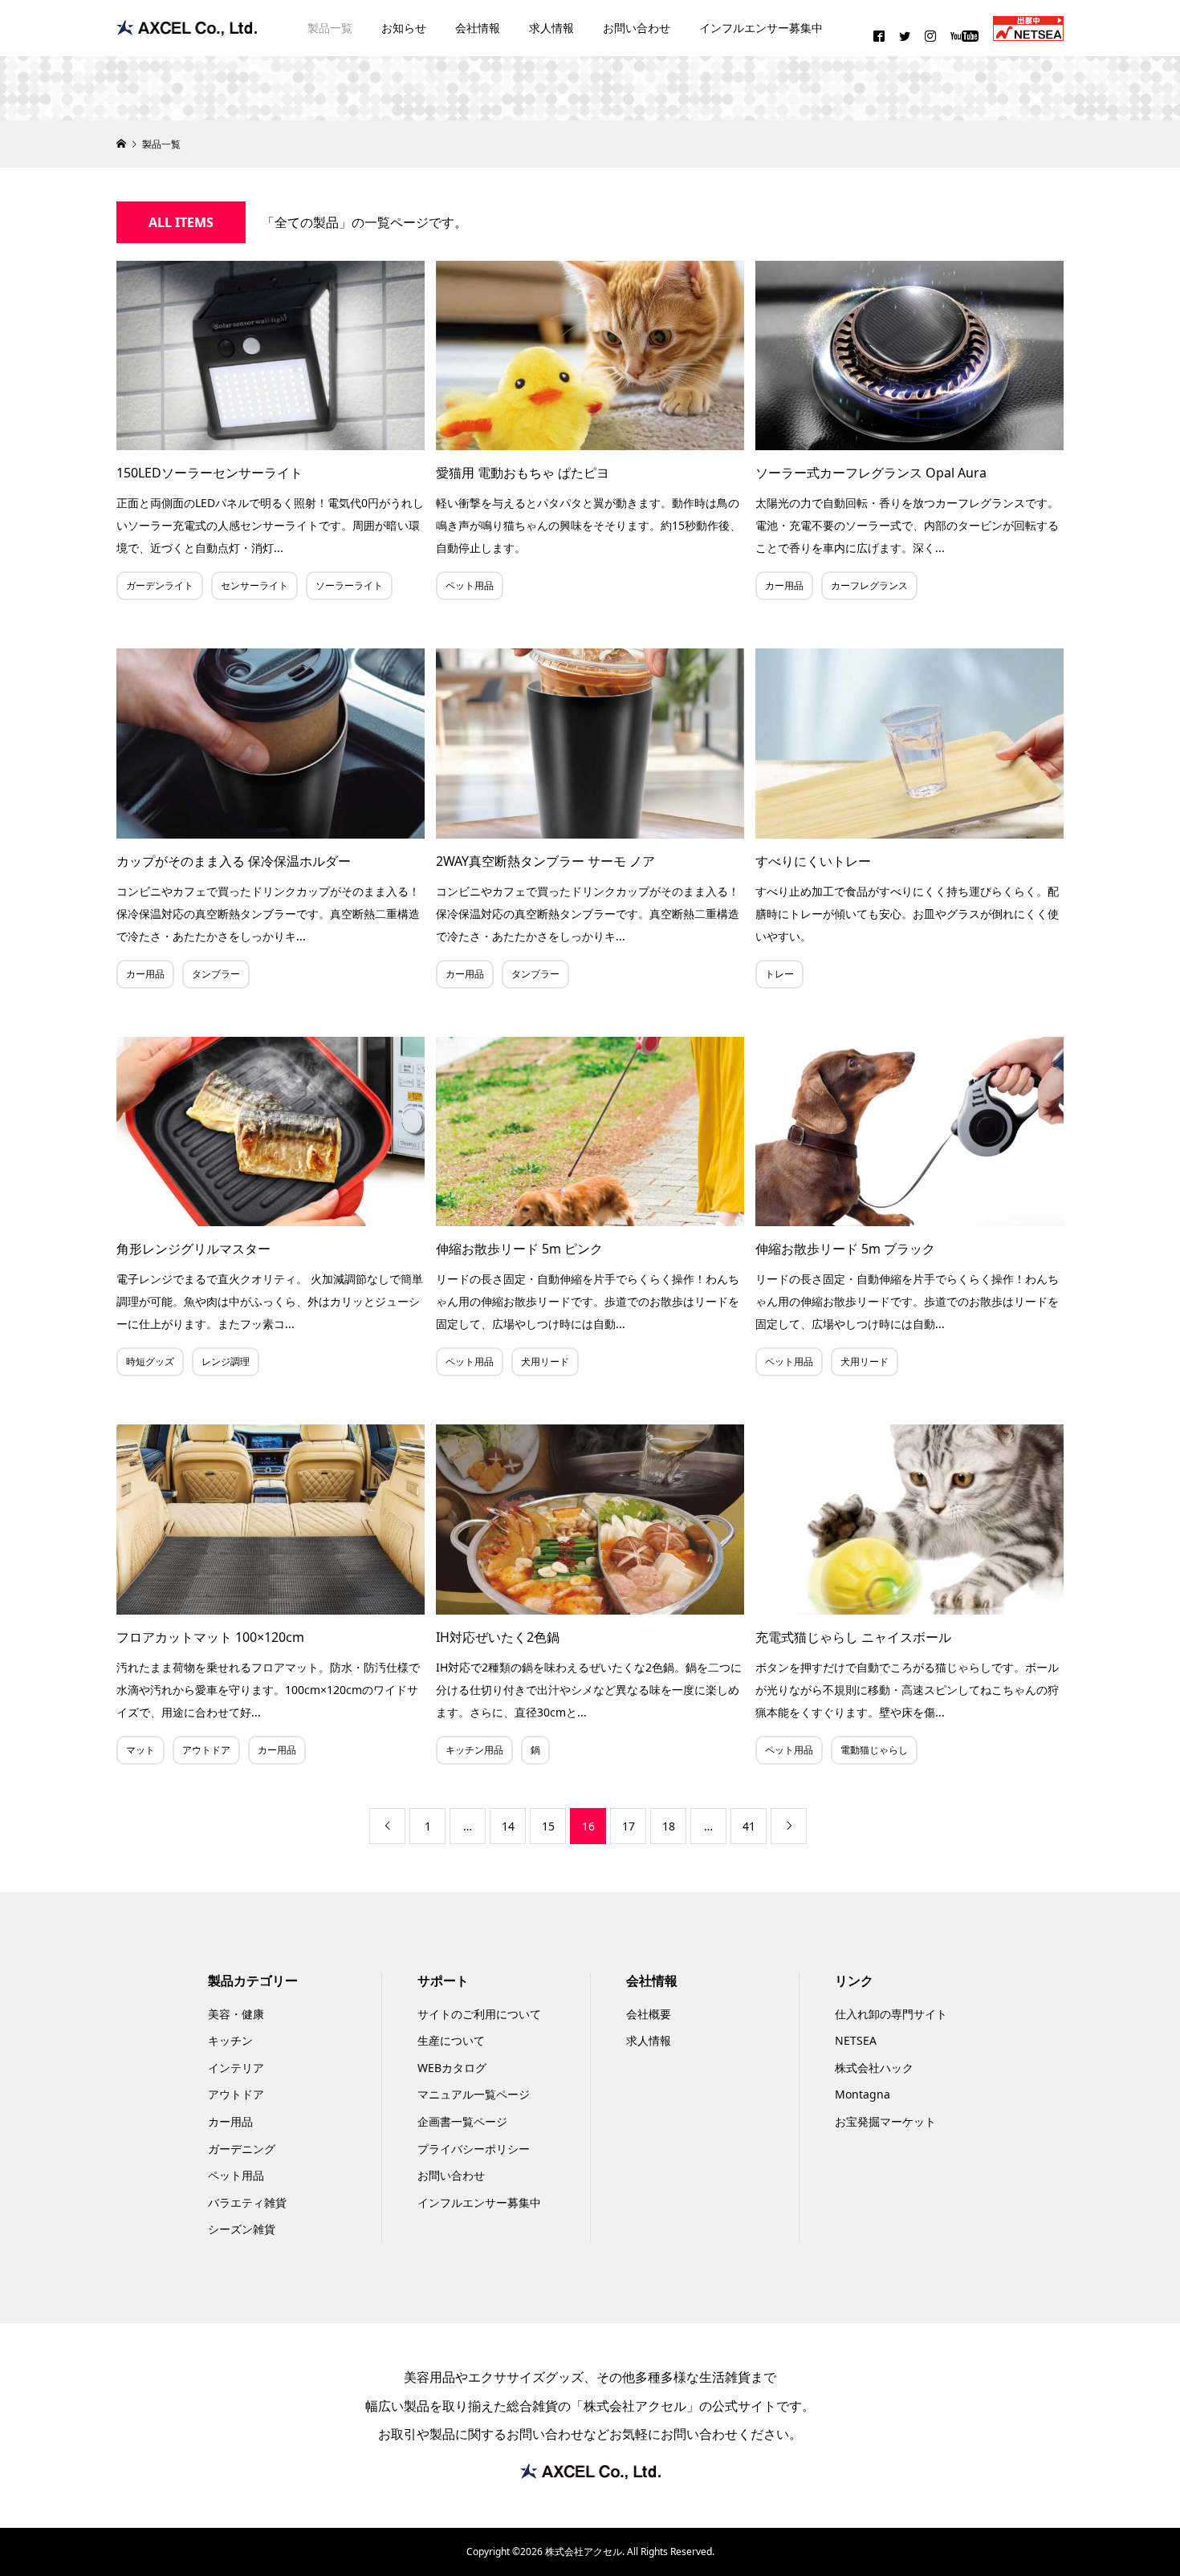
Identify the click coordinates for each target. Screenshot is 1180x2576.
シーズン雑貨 (242, 2229)
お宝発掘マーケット (885, 2121)
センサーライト (254, 585)
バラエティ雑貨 (247, 2202)
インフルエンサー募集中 (761, 28)
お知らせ (404, 28)
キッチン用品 (474, 1750)
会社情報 (478, 28)
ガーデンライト (160, 585)
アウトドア (206, 1750)
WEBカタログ (452, 2068)
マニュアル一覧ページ (474, 2094)
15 (548, 1826)
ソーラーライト (349, 585)
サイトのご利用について (479, 2014)
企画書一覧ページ (462, 2121)
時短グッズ (150, 1361)
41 (749, 1826)
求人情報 (551, 28)
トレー (779, 974)
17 (629, 1826)
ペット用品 (470, 585)
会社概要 (649, 2014)
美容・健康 (236, 2014)
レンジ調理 (226, 1361)
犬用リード (545, 1361)
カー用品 (784, 585)
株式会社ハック (874, 2068)
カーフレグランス (869, 585)
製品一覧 (330, 28)
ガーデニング (242, 2149)
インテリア (236, 2068)
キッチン (230, 2040)
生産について (451, 2040)
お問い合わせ (637, 28)
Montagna (863, 2094)
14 (508, 1826)
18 (669, 1826)
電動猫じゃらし (874, 1750)
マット (140, 1750)
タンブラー (216, 974)
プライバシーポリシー (474, 2149)
